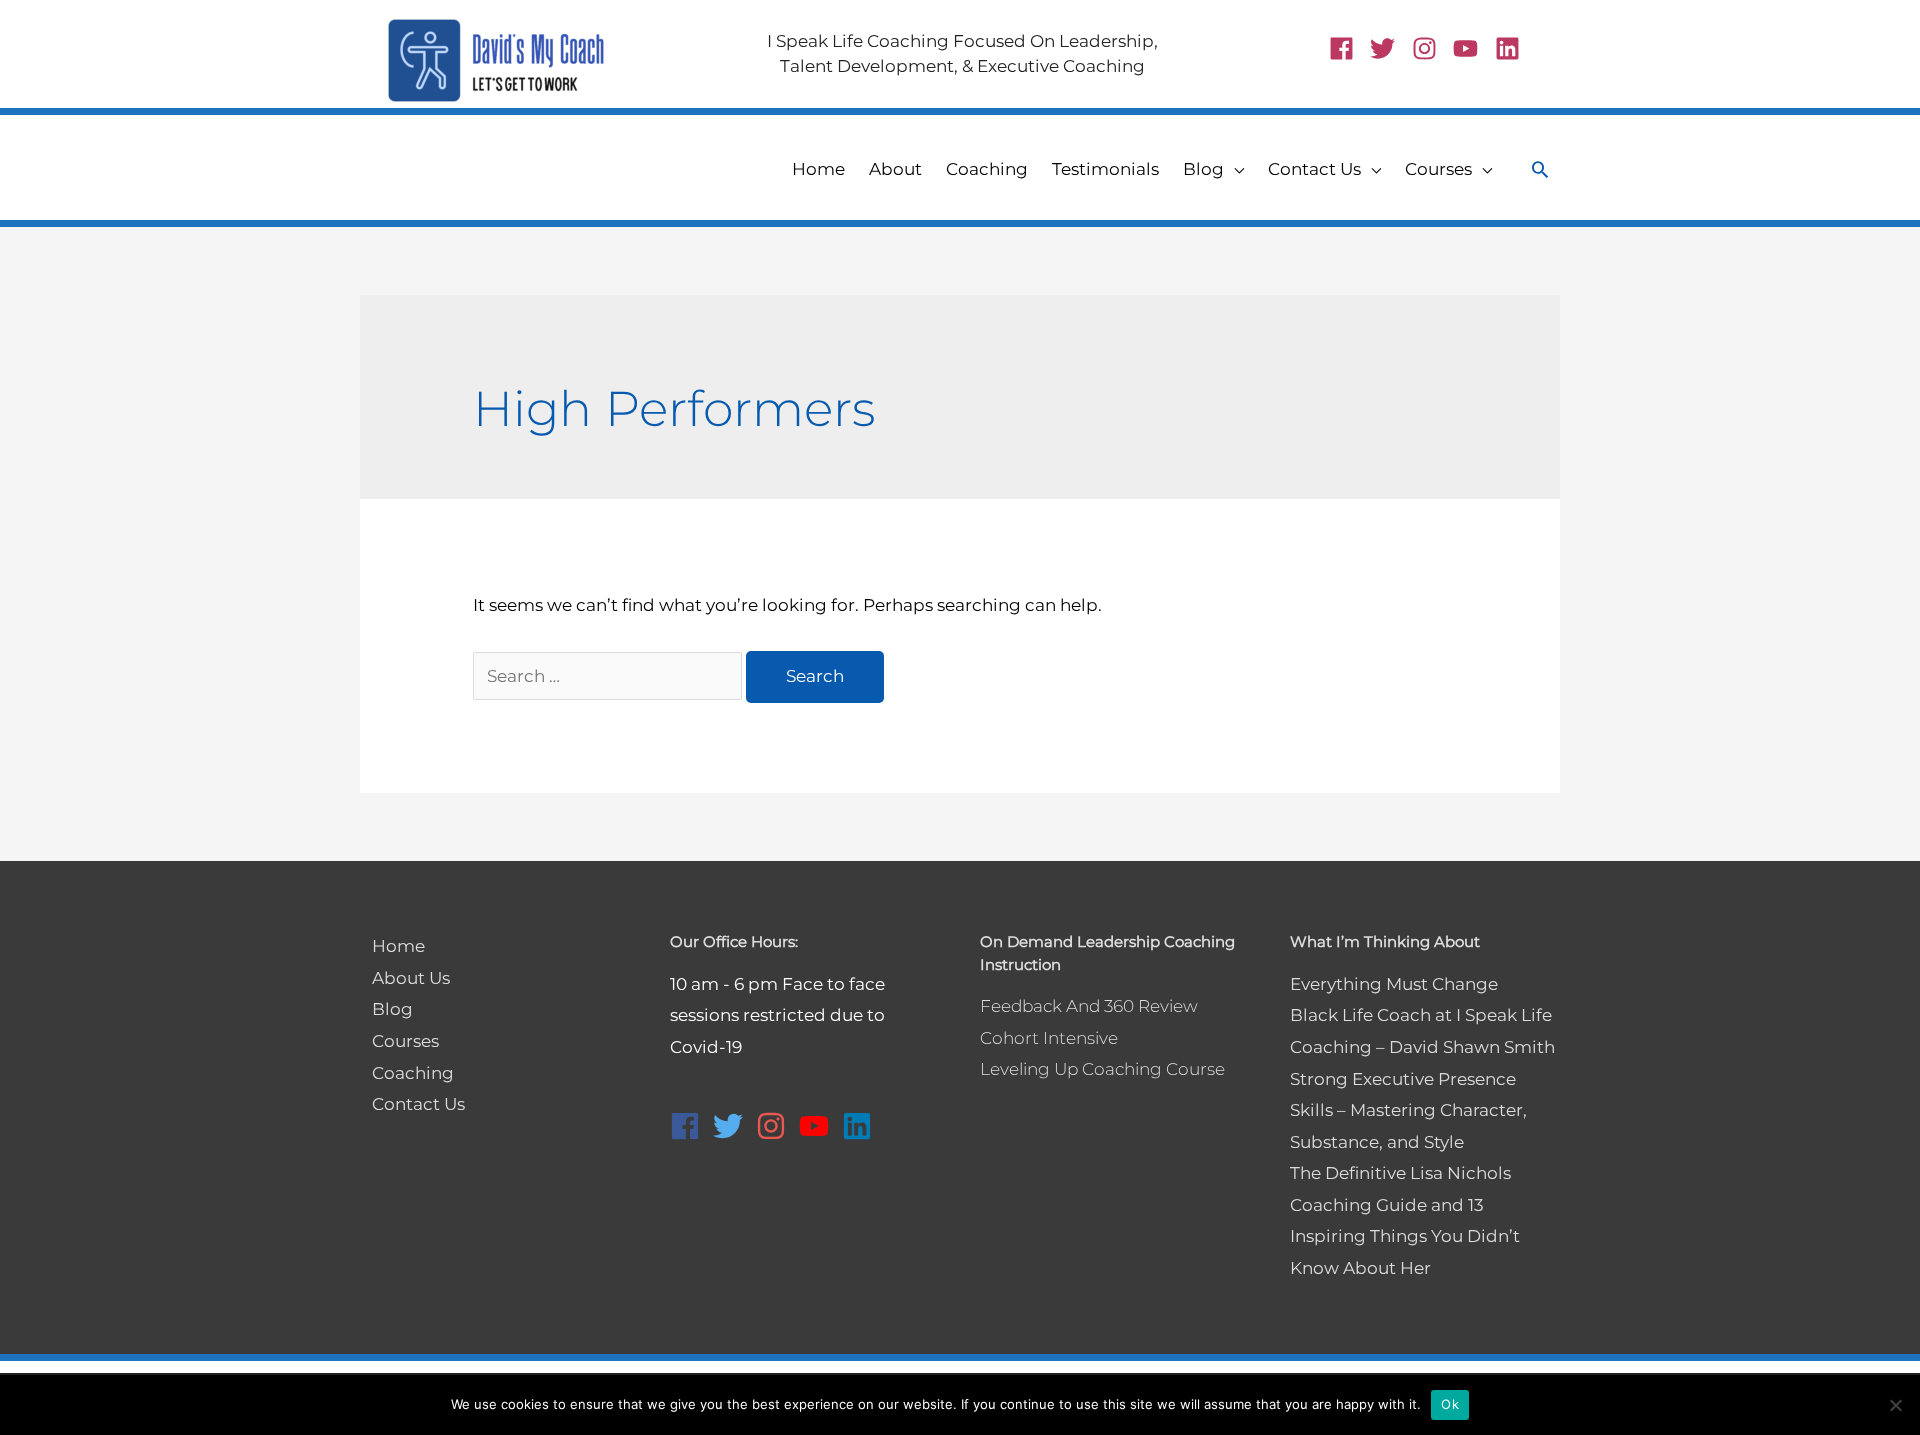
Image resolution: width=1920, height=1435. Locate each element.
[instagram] (1431, 48)
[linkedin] (1511, 48)
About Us (411, 978)
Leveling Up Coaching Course (1102, 1069)
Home (398, 946)
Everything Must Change (1394, 984)
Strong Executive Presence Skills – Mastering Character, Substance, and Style (1408, 1110)
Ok (1450, 1404)
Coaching (413, 1073)
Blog (392, 1009)
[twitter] (1389, 48)
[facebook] (1348, 48)
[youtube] (1472, 48)
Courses (405, 1041)
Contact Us (418, 1104)
